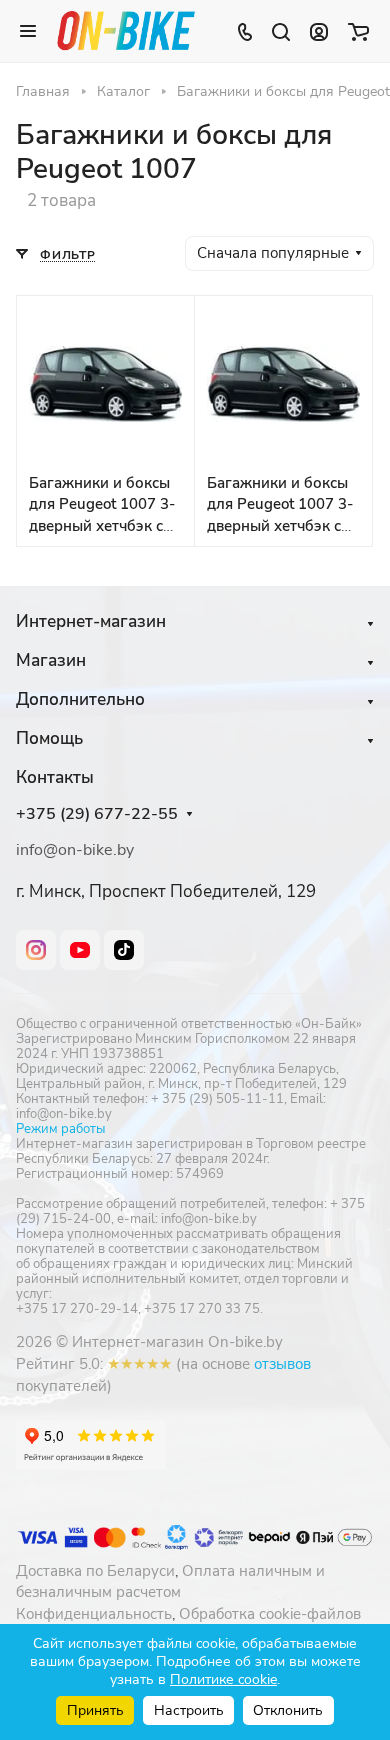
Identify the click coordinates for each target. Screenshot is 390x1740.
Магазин (51, 660)
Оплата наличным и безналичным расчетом (170, 1582)
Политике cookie (223, 1679)
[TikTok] (124, 950)
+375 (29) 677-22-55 (97, 814)
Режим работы (60, 1129)
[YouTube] (80, 950)
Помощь (49, 738)
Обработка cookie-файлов (270, 1614)
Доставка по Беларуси (95, 1571)
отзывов (282, 1364)
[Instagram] (36, 950)
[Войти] (319, 31)
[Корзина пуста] (358, 31)
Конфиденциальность (94, 1614)
